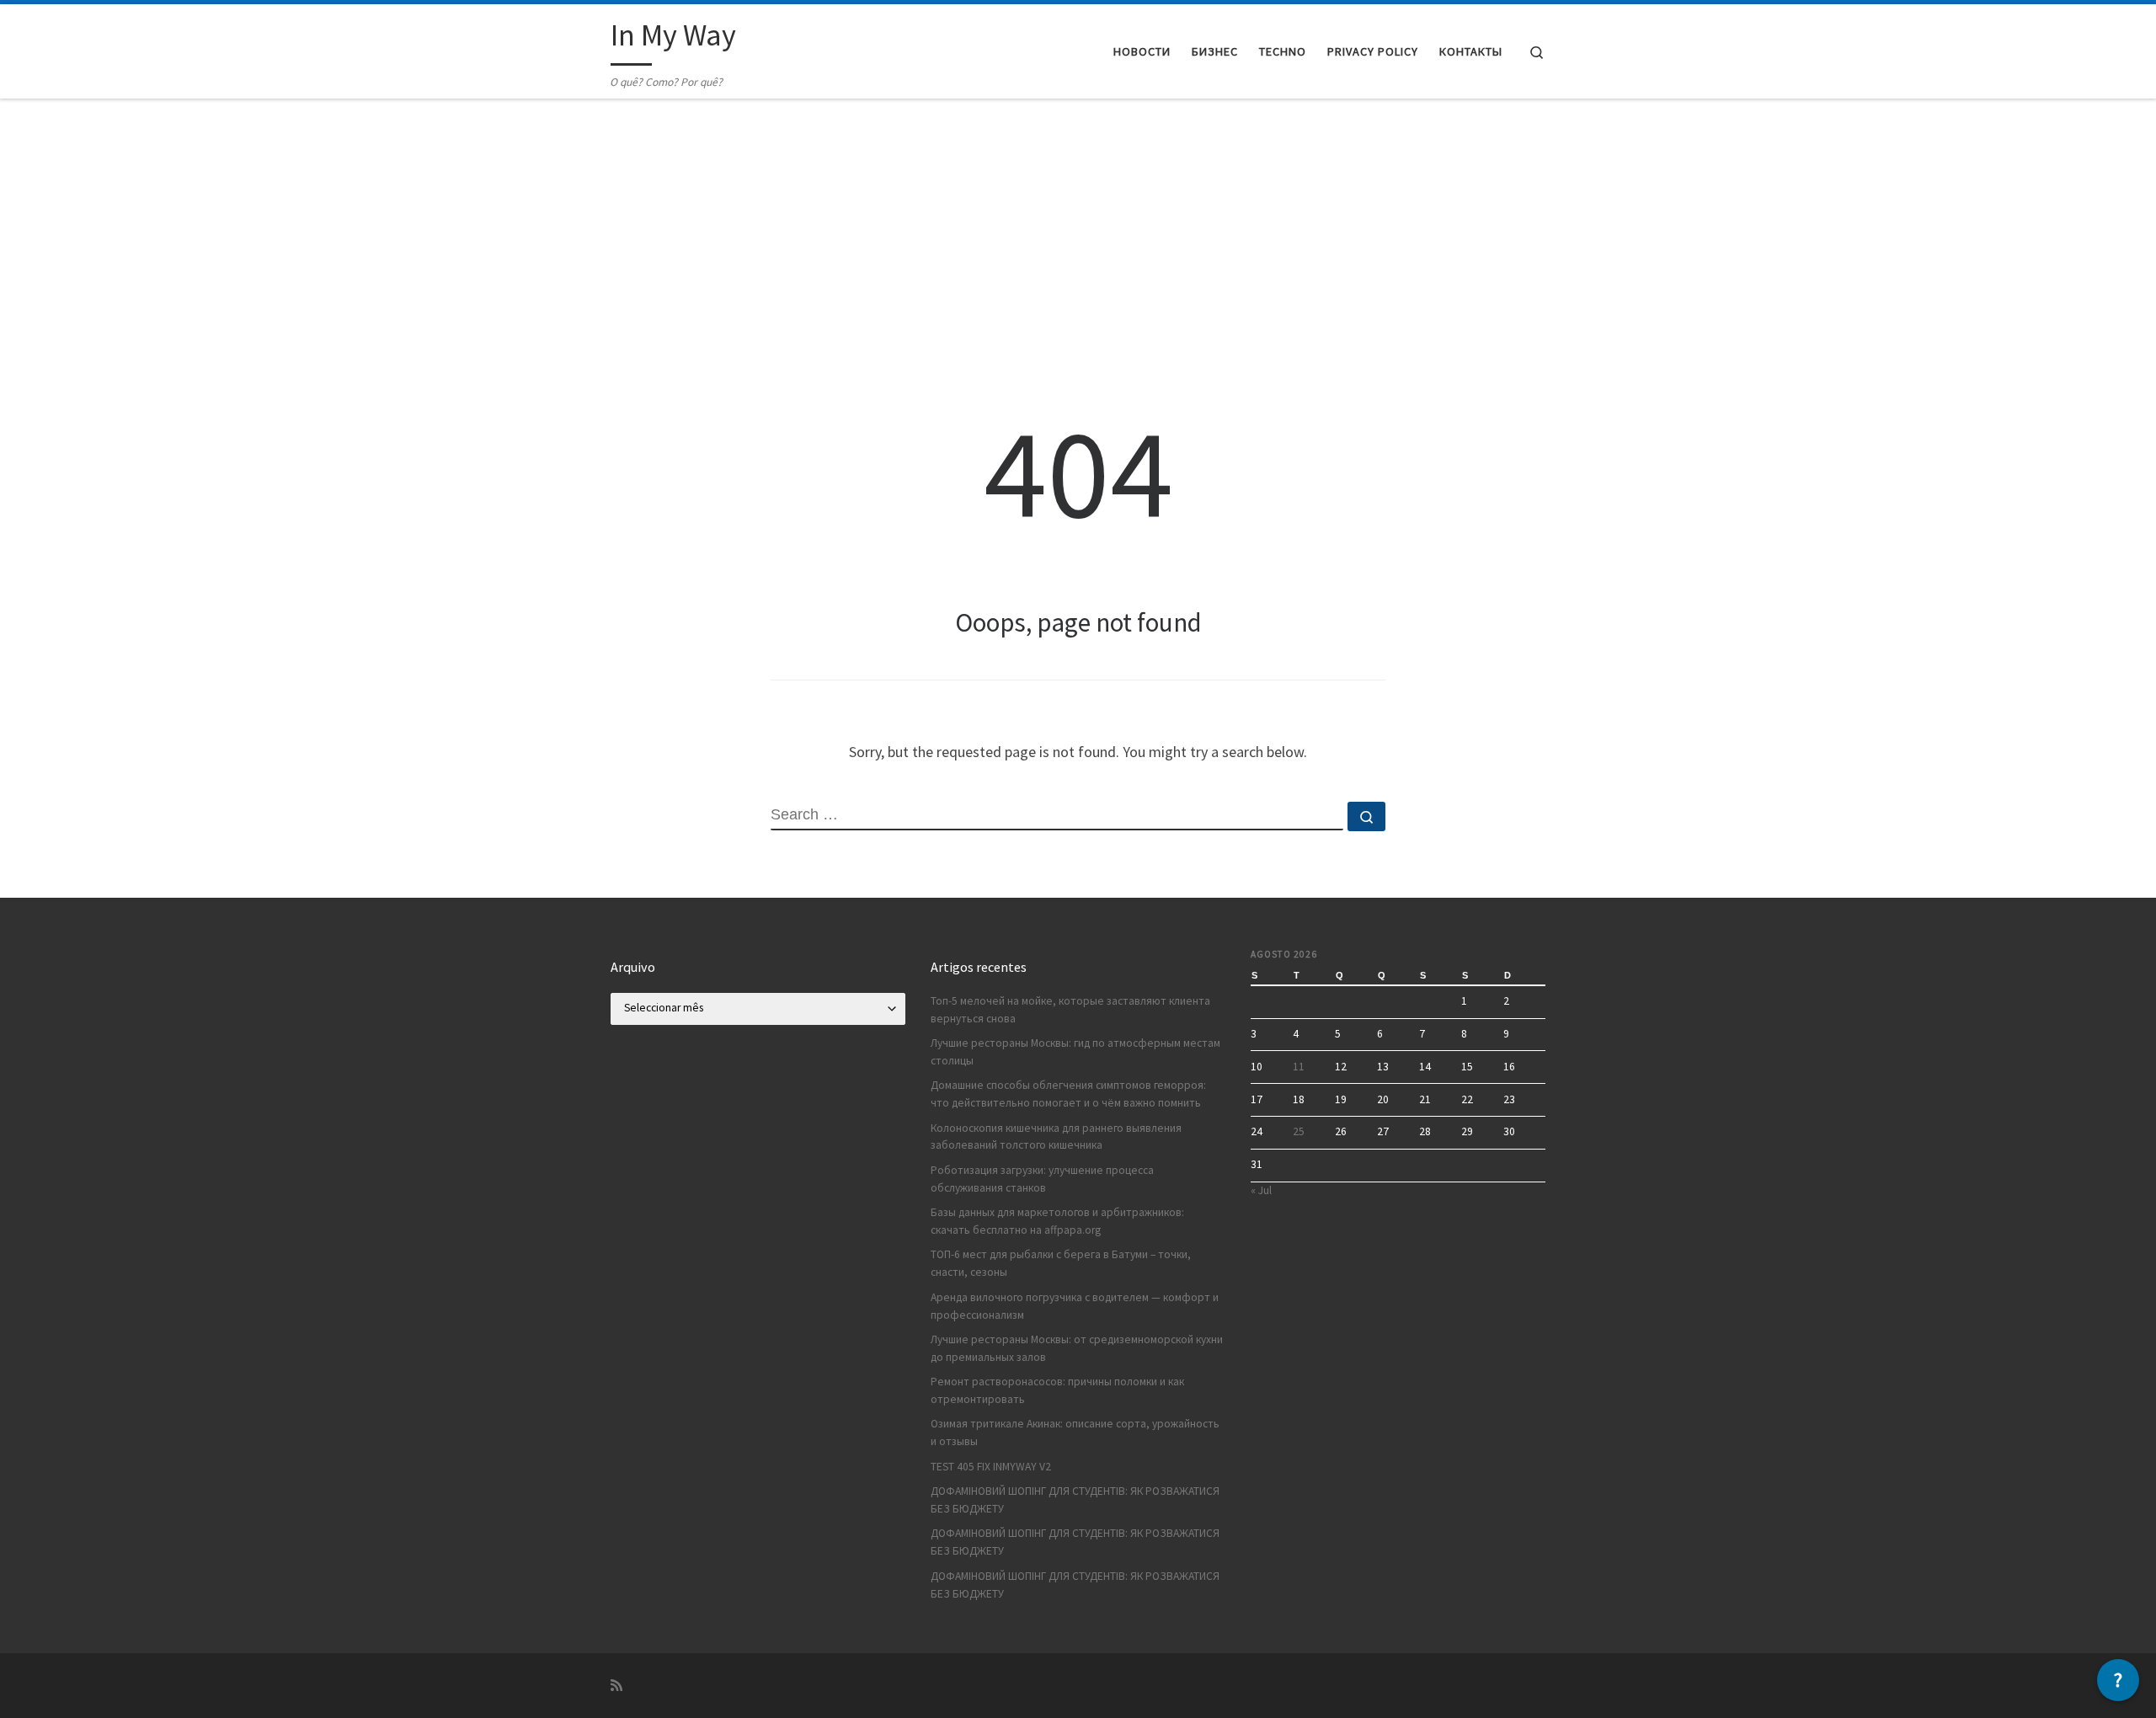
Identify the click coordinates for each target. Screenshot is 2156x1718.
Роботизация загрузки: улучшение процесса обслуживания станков (1042, 1179)
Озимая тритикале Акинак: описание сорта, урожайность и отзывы (1075, 1433)
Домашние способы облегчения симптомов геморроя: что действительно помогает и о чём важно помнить (1068, 1094)
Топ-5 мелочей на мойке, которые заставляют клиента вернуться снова (1070, 1010)
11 (1299, 1067)
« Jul (1261, 1190)
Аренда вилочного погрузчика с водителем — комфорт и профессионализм (1075, 1306)
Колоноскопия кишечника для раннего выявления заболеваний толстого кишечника (1056, 1137)
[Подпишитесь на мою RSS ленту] (616, 1686)
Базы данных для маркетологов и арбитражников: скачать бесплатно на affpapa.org (1057, 1221)
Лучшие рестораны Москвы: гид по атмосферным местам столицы (1075, 1052)
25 (1299, 1131)
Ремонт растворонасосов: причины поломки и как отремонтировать (1057, 1390)
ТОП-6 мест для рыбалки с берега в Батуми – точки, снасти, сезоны (1061, 1263)
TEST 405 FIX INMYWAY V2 (991, 1467)
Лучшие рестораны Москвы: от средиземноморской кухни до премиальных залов (1077, 1348)
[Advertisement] (1078, 226)
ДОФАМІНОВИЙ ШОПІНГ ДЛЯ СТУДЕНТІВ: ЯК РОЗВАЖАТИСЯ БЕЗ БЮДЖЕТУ (1075, 1500)
